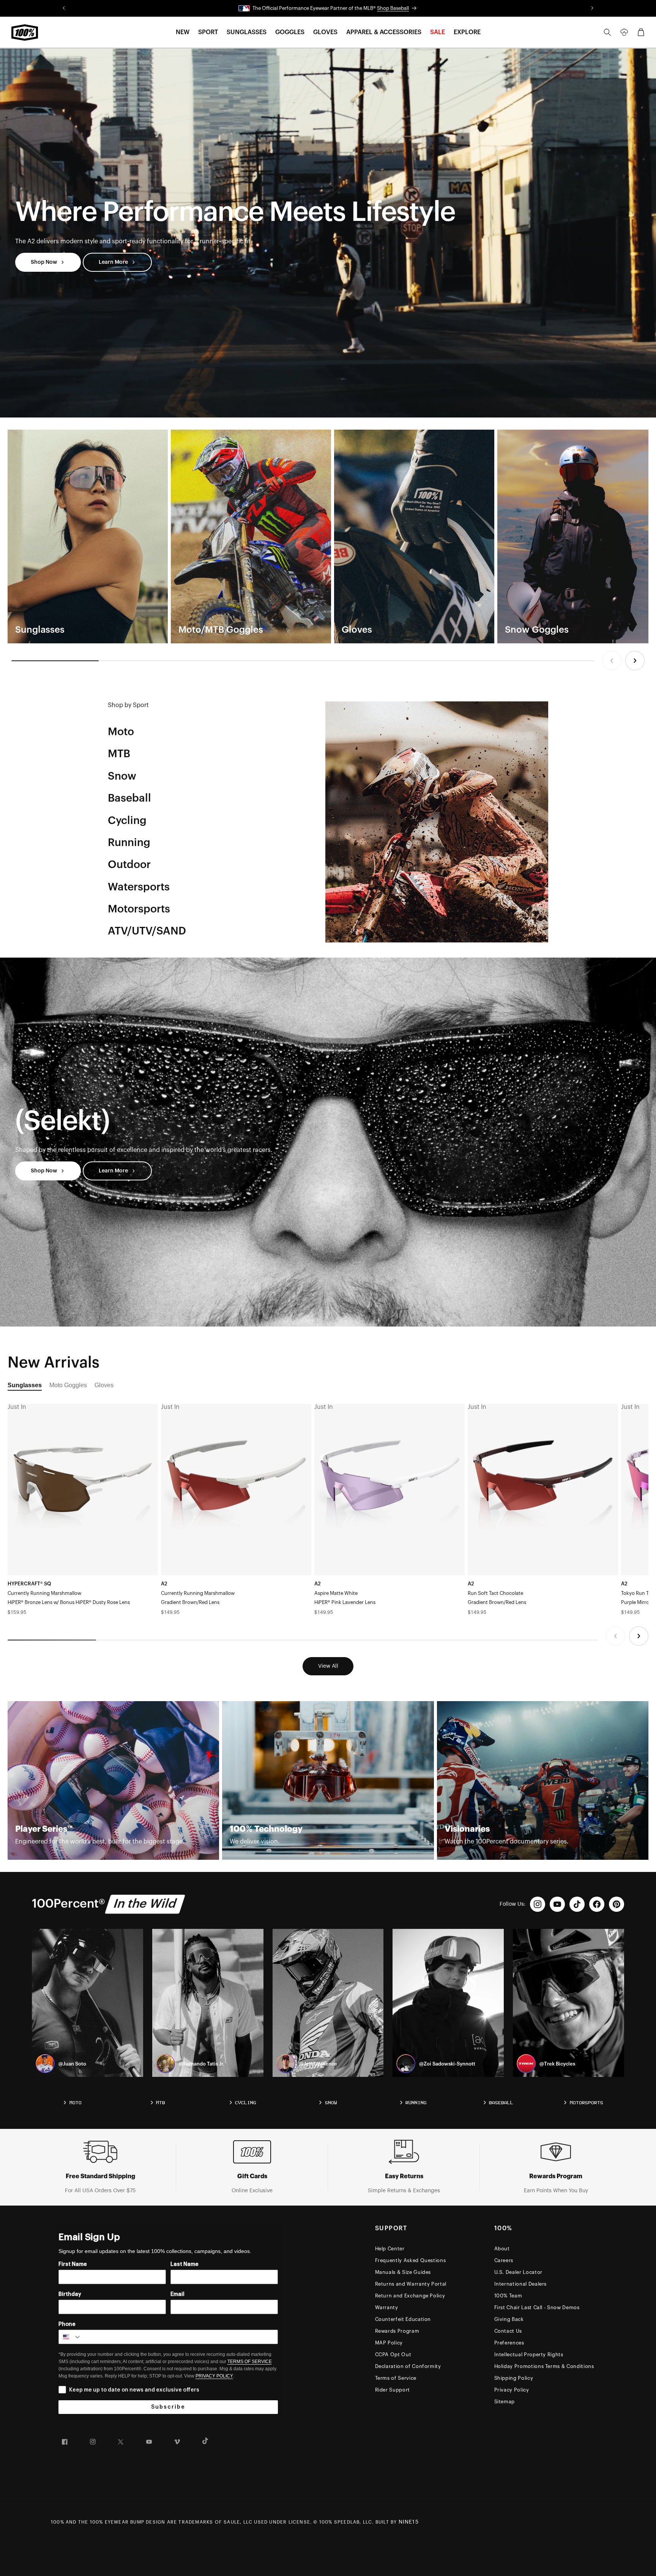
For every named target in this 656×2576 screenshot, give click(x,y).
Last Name (184, 2264)
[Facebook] (597, 1904)
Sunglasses (25, 1385)
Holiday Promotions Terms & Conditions (544, 2366)
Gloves (104, 1385)
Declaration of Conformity (408, 2366)
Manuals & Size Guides (403, 2272)
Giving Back (509, 2319)
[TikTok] (577, 1904)
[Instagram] (538, 1904)
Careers (504, 2260)
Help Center (390, 2249)
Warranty (387, 2307)
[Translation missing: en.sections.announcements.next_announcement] (592, 8)
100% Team (508, 2296)
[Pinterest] (617, 1904)
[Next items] (635, 661)
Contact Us (508, 2331)
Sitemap (505, 2402)
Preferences (509, 2343)
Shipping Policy (514, 2378)
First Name (73, 2264)
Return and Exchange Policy (410, 2296)
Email (177, 2294)
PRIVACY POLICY (214, 2376)
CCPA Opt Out (393, 2355)
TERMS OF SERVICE (250, 2362)
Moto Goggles (68, 1385)
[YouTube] (557, 1904)
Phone (67, 2324)
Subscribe (168, 2407)
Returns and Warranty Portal (411, 2284)
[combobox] (70, 2337)
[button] (183, 32)
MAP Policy (389, 2343)
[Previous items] (612, 661)
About (502, 2249)
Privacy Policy (512, 2390)
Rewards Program (397, 2331)
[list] (328, 536)
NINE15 (409, 2522)
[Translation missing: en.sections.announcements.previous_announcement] (64, 8)
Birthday (70, 2294)
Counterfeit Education (403, 2319)
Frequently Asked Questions (411, 2260)
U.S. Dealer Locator (518, 2272)
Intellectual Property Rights (529, 2355)
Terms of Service (396, 2378)
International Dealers (521, 2284)
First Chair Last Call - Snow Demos (537, 2307)
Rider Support (393, 2390)
